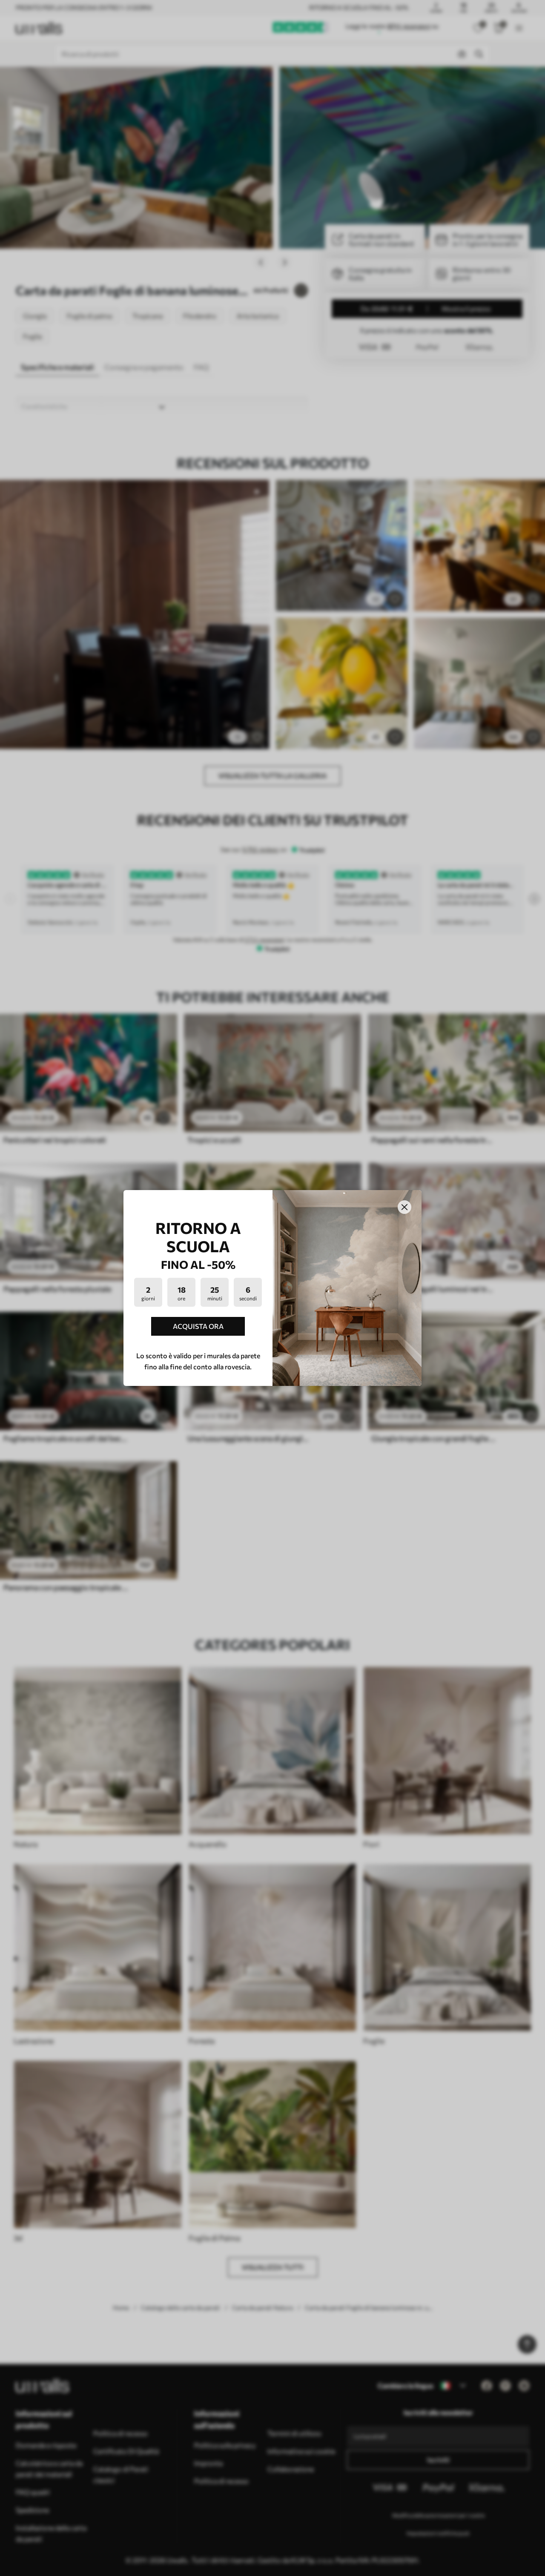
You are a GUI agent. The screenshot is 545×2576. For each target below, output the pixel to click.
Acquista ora (198, 1326)
